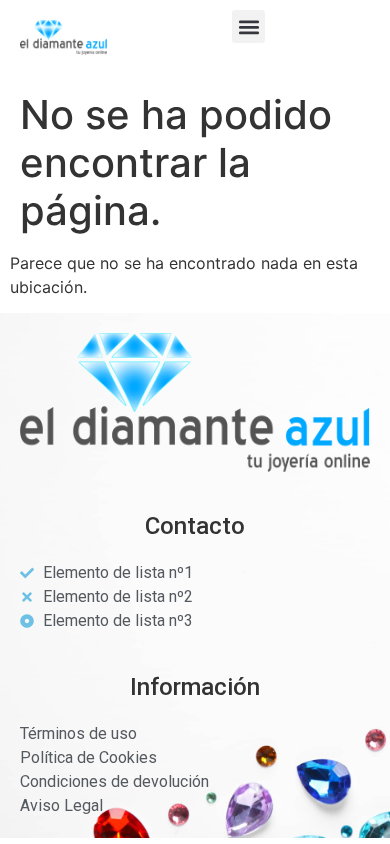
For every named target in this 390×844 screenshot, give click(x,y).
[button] (248, 26)
